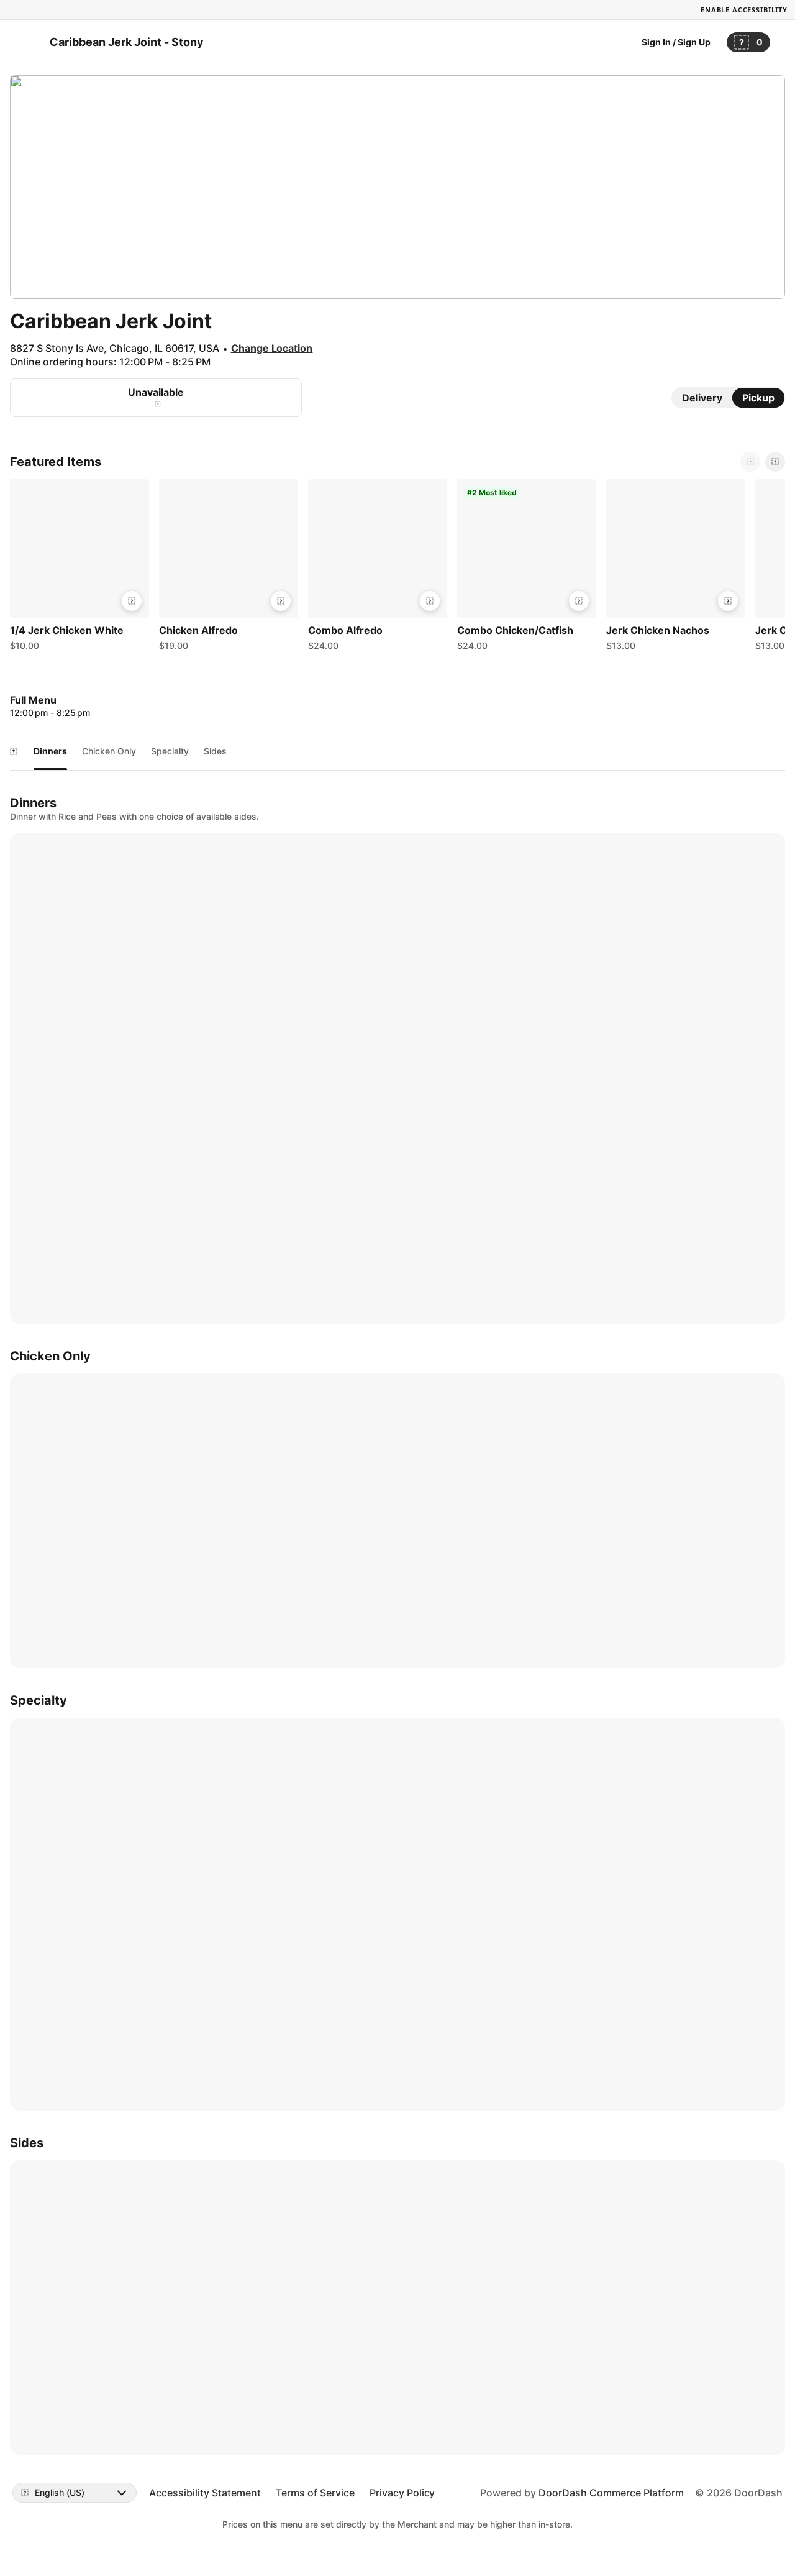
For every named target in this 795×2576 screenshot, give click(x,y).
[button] (79, 568)
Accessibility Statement (205, 2493)
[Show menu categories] (14, 751)
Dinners (50, 751)
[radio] (702, 398)
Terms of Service (315, 2493)
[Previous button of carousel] (750, 462)
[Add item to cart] (132, 601)
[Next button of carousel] (775, 462)
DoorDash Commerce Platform (611, 2493)
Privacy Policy (402, 2493)
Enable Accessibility (744, 10)
